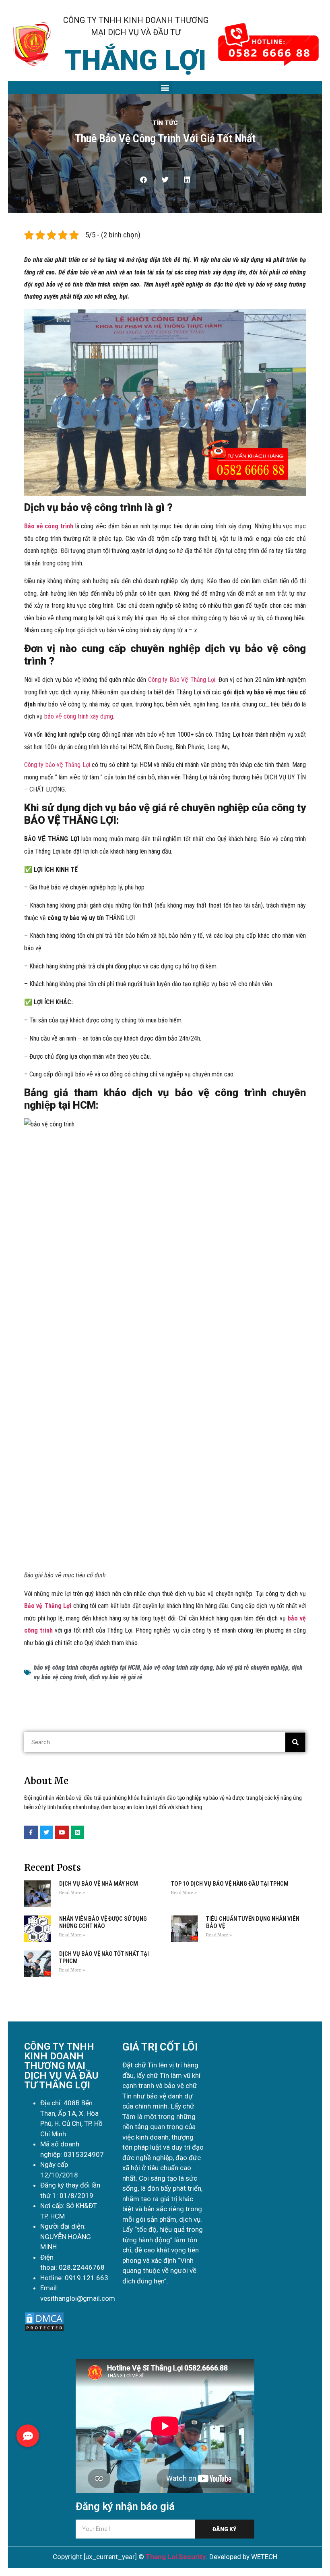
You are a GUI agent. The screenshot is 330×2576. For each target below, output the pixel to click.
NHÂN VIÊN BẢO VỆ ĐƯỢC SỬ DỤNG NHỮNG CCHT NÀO (103, 1922)
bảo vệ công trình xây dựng (79, 716)
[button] (165, 88)
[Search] (295, 1742)
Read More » (72, 1893)
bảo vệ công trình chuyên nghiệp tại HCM (87, 1667)
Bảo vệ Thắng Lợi (48, 1606)
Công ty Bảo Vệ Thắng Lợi (182, 680)
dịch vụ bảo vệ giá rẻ (116, 1677)
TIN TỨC (165, 123)
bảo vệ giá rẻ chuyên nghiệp (252, 1667)
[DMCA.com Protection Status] (44, 2330)
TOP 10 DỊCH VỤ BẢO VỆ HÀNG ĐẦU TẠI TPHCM (230, 1884)
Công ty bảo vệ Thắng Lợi (57, 765)
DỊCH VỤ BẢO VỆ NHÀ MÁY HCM (99, 1884)
